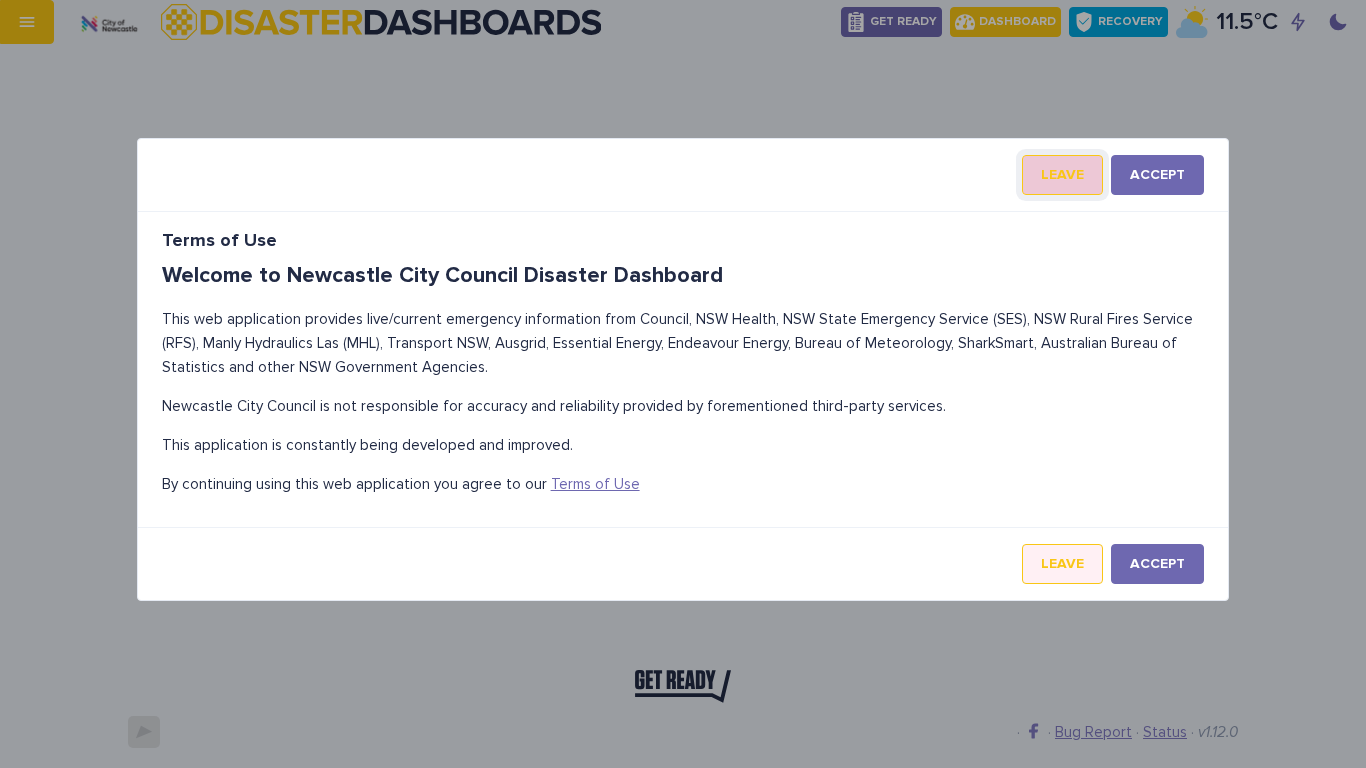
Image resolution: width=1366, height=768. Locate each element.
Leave (1062, 174)
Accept (1157, 174)
